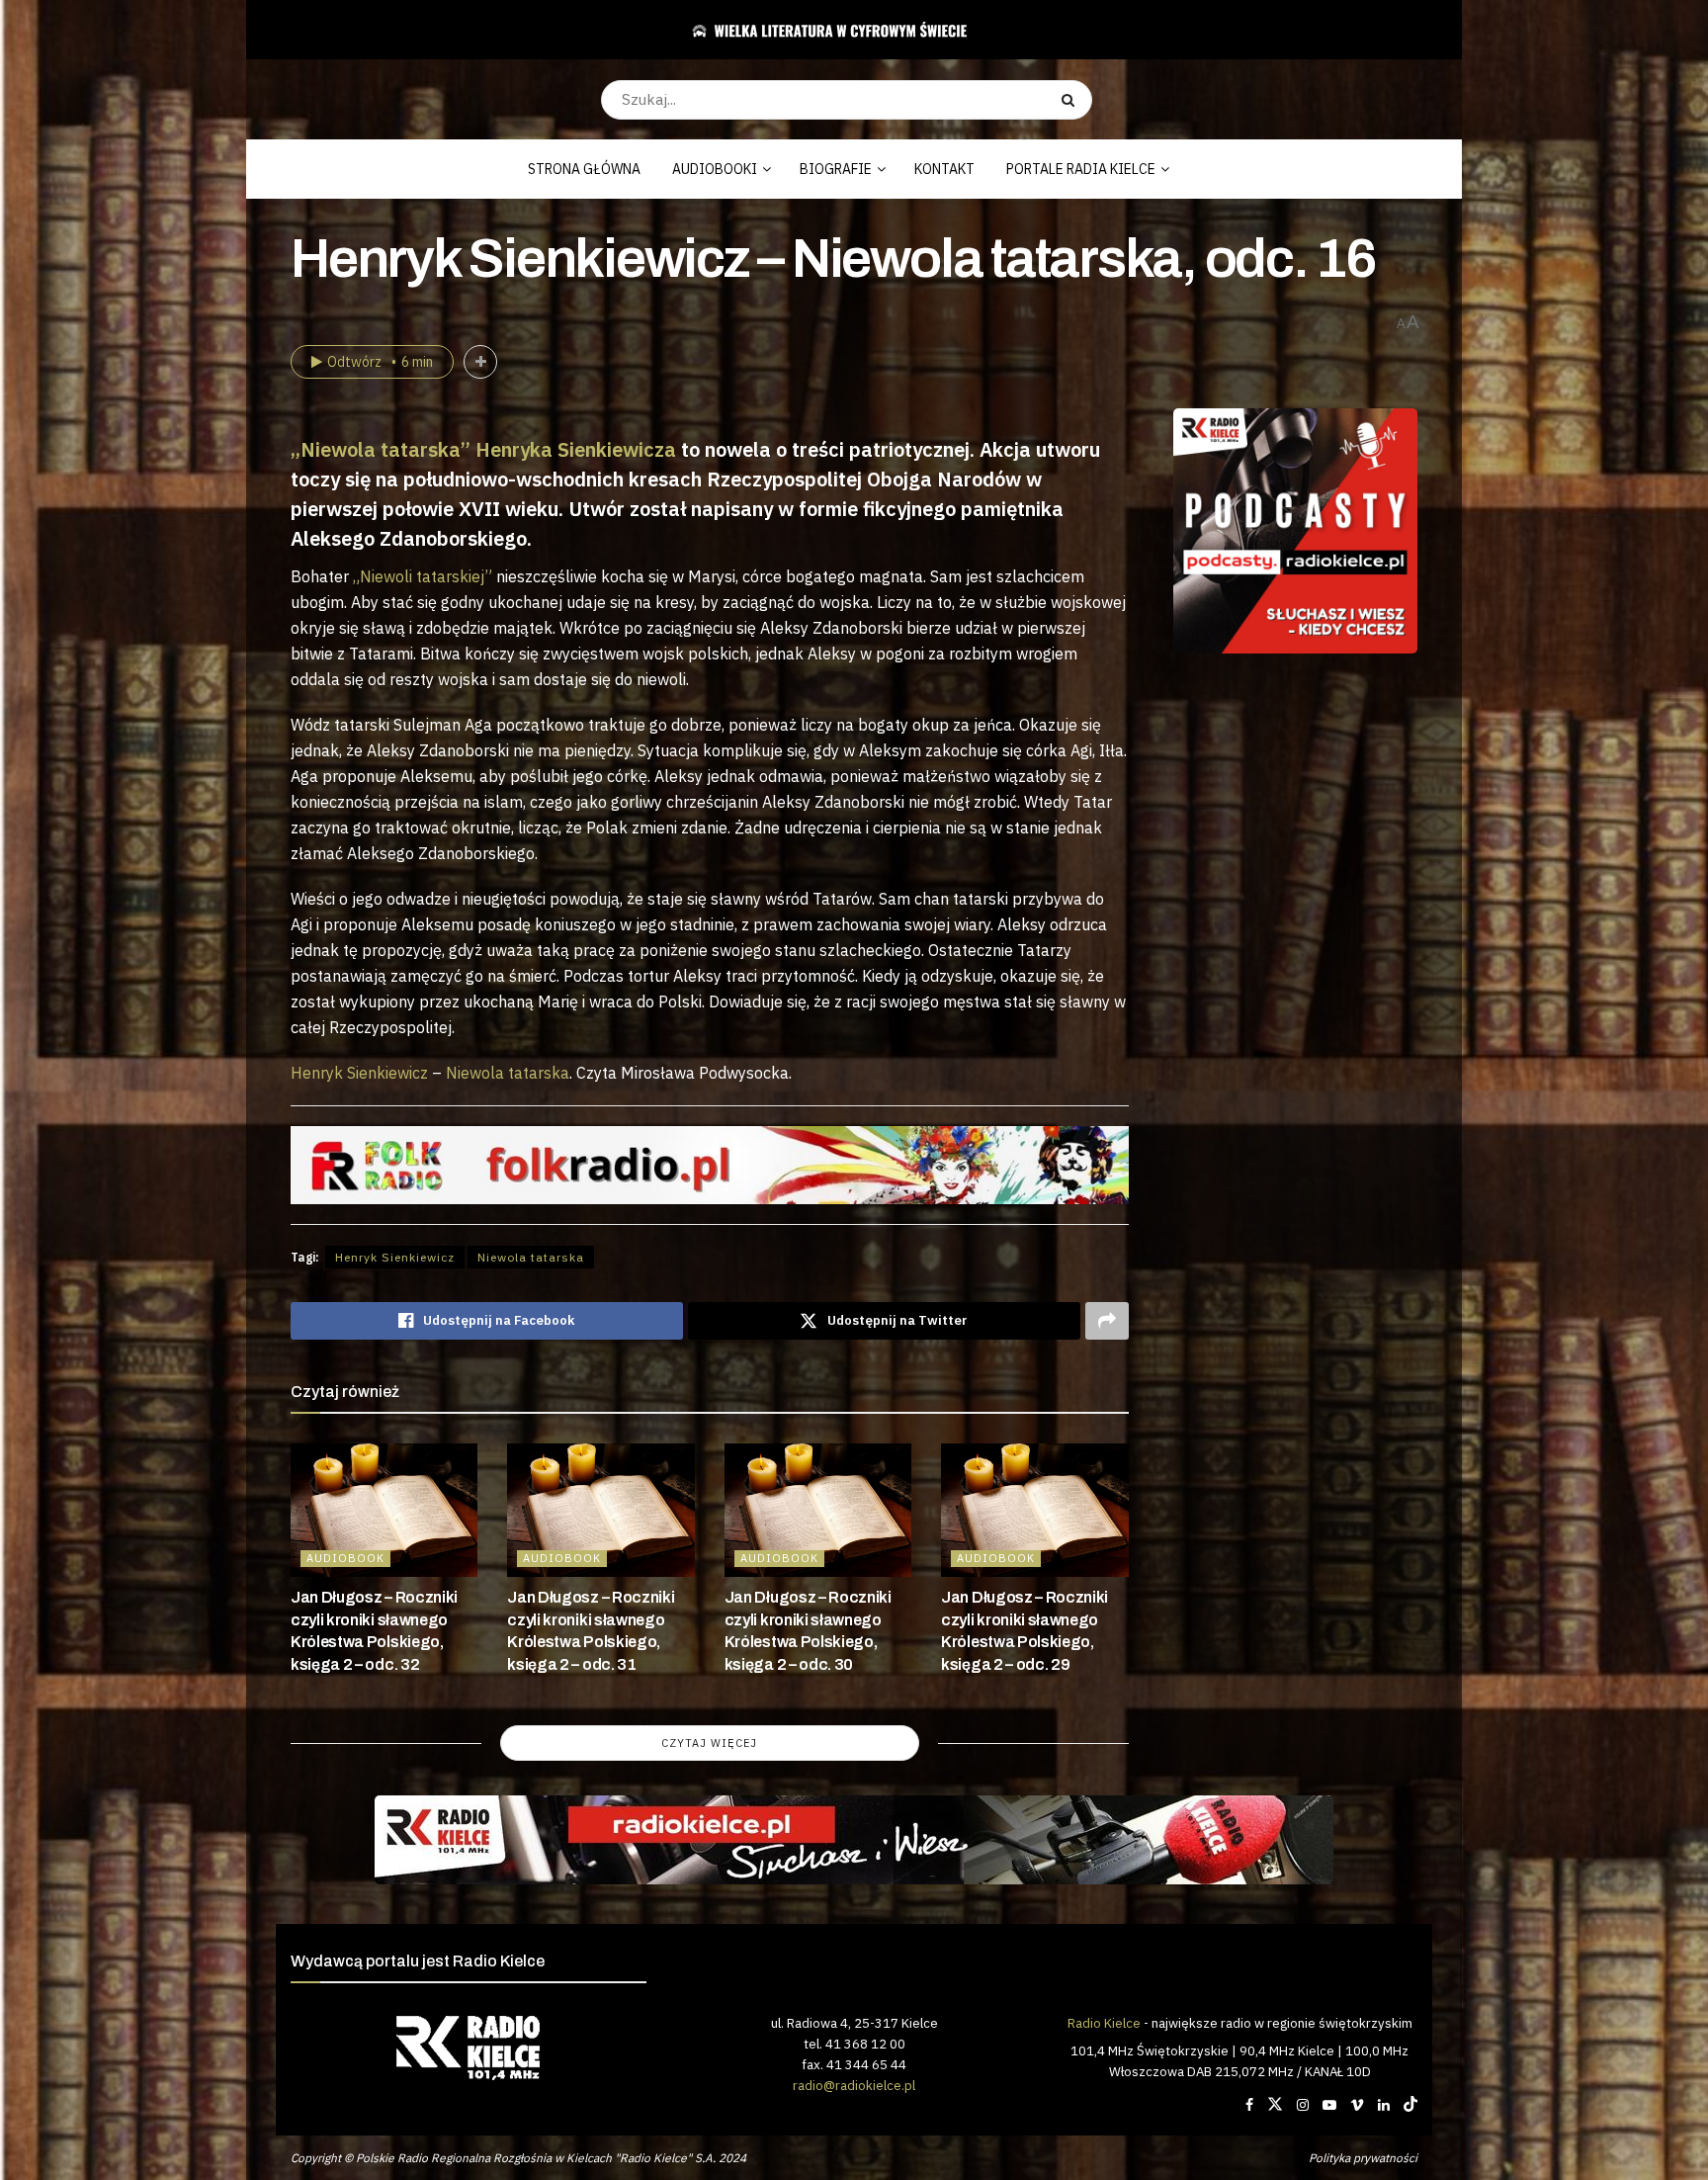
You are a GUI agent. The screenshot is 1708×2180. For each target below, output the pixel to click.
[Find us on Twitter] (1275, 2105)
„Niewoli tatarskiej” (423, 576)
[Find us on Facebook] (1249, 2105)
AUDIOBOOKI (715, 169)
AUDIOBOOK (345, 1558)
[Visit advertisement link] (1296, 531)
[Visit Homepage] (847, 30)
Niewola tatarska (508, 1073)
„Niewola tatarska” (381, 449)
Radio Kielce (1104, 2023)
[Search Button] (1072, 100)
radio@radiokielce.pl (854, 2085)
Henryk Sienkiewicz (359, 1073)
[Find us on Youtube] (1329, 2105)
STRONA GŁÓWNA (584, 169)
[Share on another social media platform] (1107, 1321)
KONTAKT (944, 169)
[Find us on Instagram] (1303, 2105)
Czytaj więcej (709, 1743)
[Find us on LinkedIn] (1384, 2105)
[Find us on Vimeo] (1357, 2105)
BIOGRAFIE (836, 169)
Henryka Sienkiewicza (576, 449)
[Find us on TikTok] (1410, 2105)
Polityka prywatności (1363, 2158)
